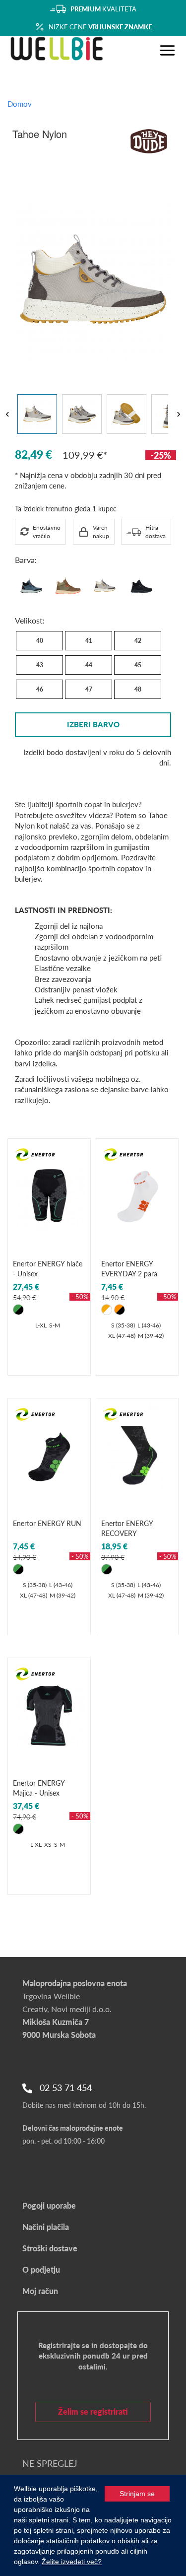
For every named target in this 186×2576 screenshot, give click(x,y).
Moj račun (40, 2291)
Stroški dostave (50, 2248)
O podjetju (41, 2269)
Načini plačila (46, 2227)
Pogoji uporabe (49, 2205)
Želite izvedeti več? (72, 2562)
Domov (20, 104)
